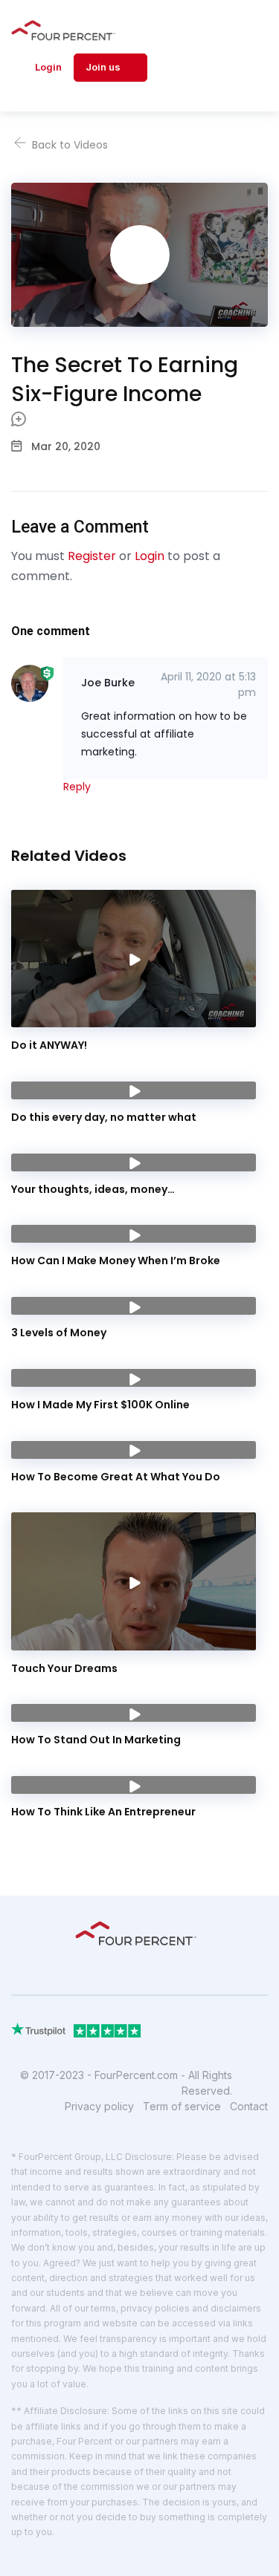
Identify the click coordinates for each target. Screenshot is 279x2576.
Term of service (182, 2106)
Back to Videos (68, 145)
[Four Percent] (67, 30)
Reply (77, 787)
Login (48, 67)
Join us (104, 67)
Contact (249, 2106)
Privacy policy (99, 2106)
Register (92, 556)
